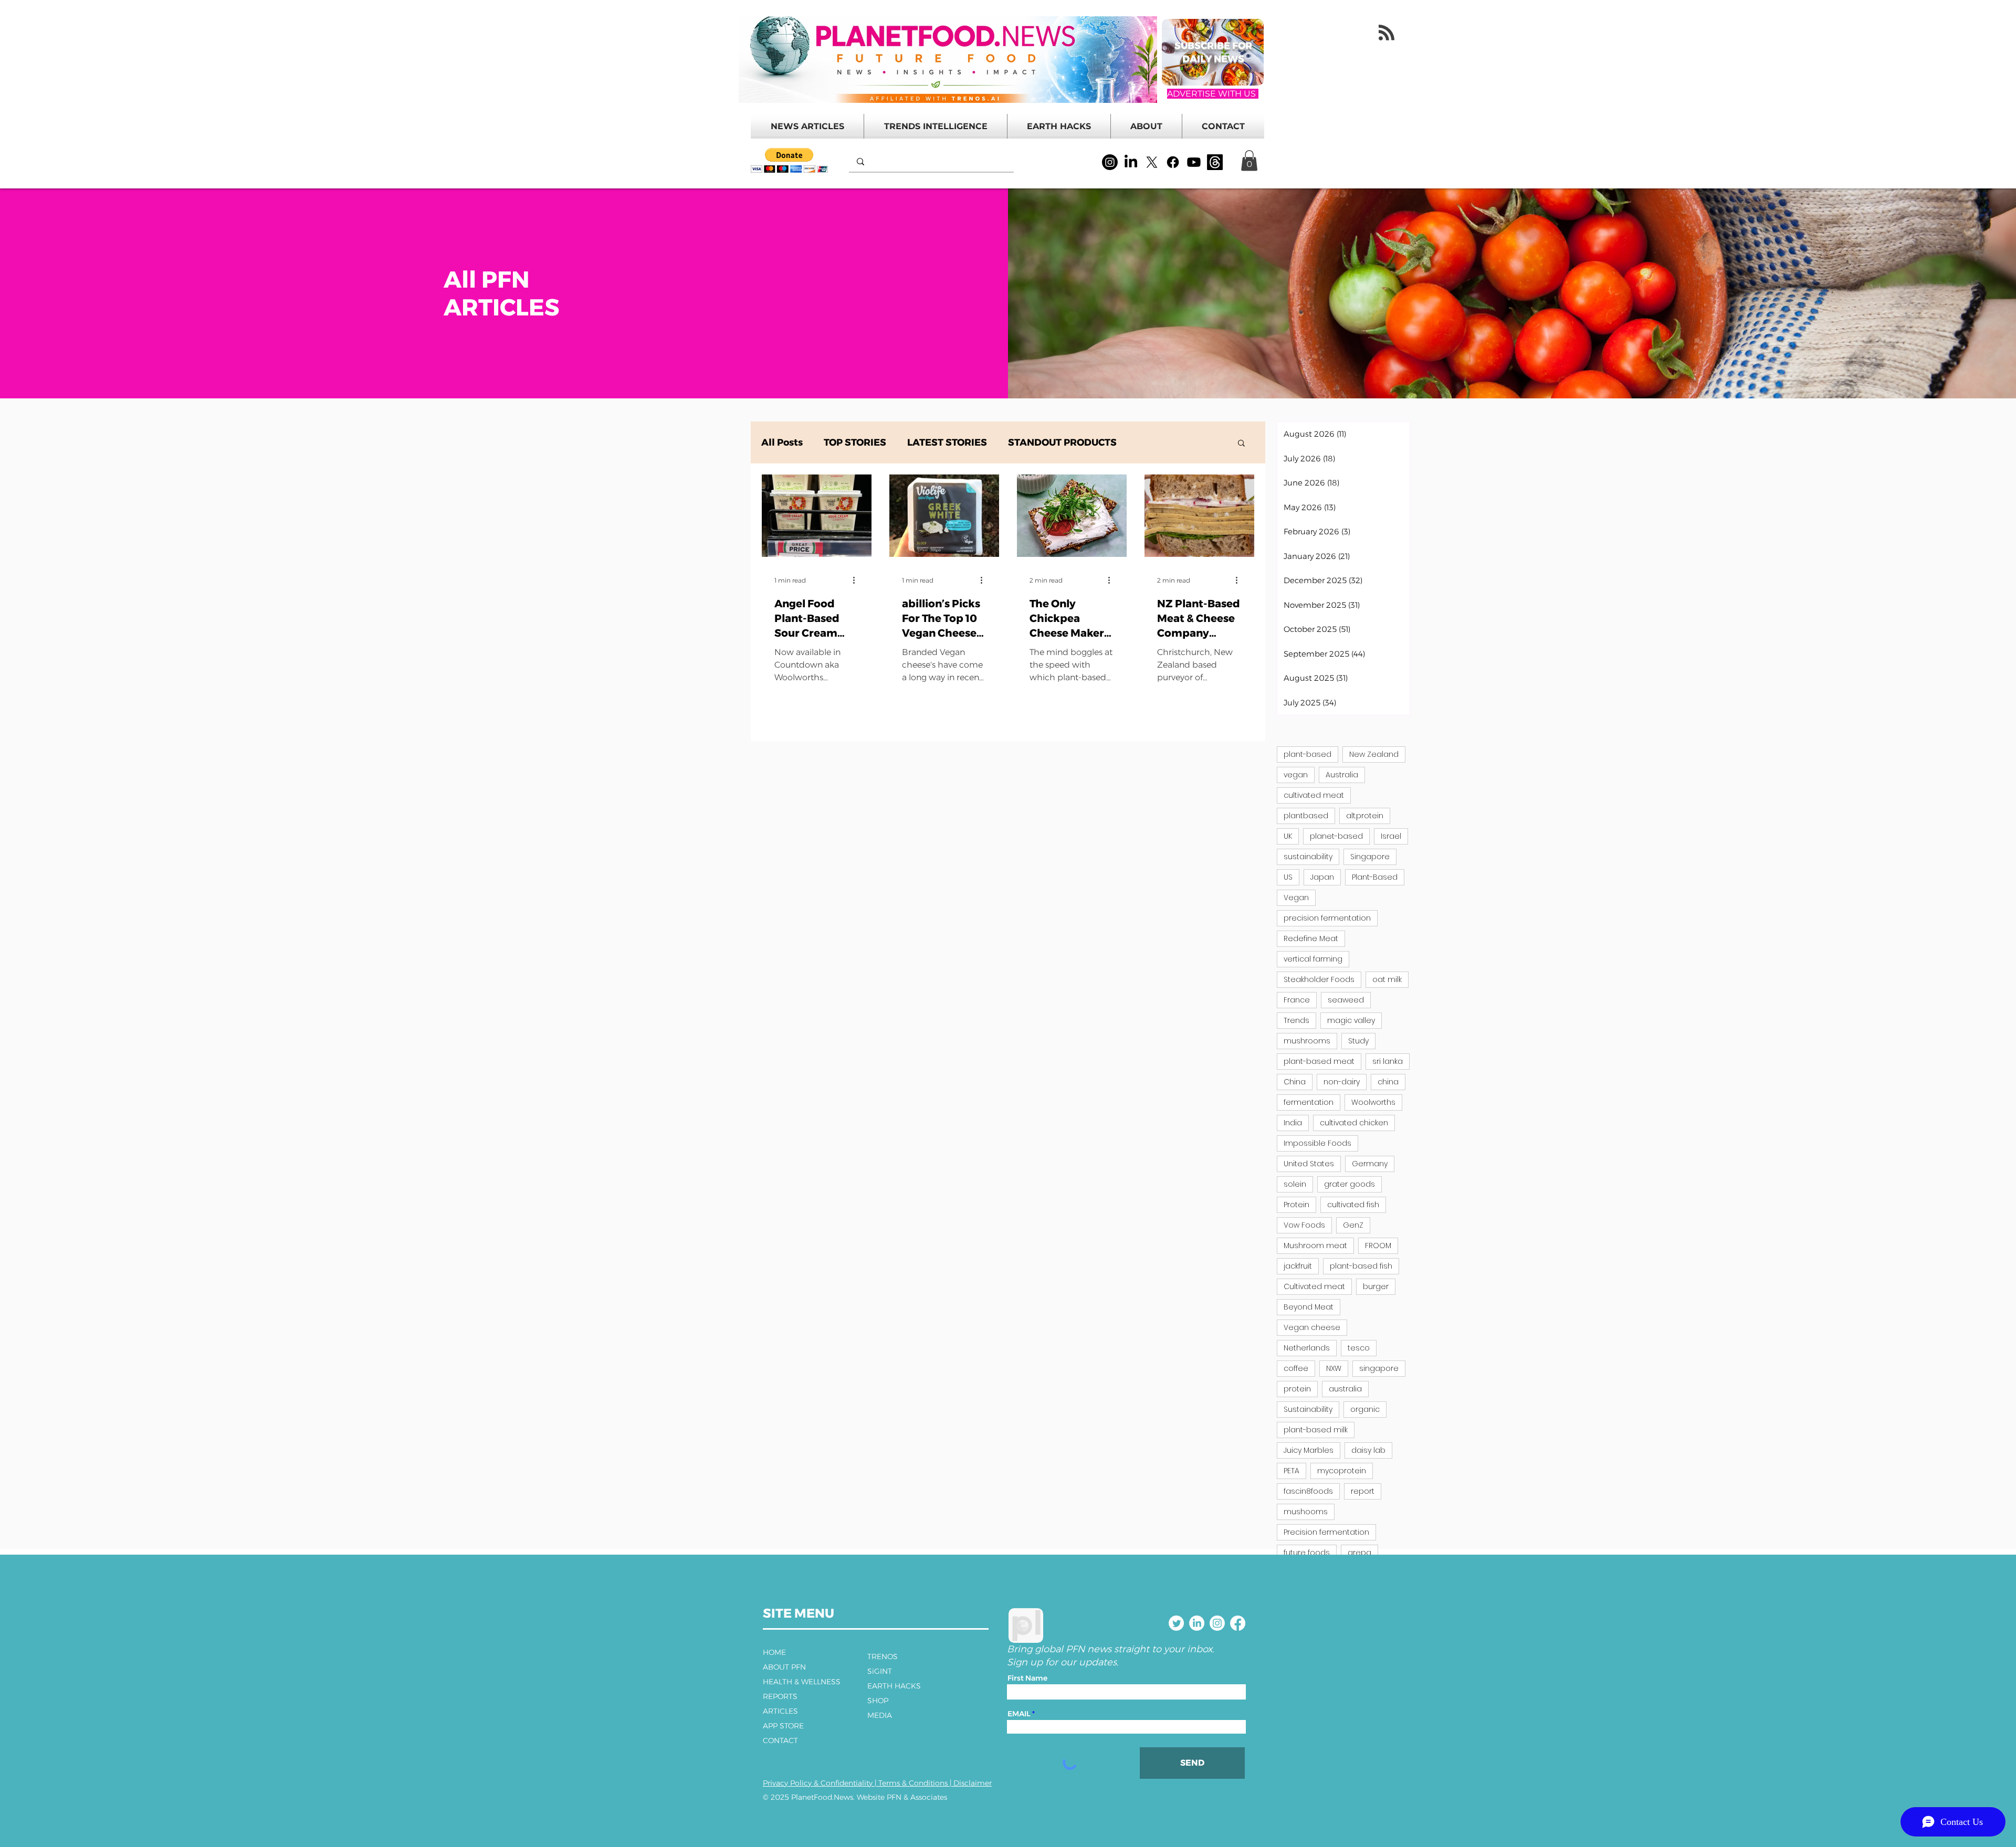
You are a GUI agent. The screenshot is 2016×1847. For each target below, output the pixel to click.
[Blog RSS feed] (1387, 33)
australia (1345, 1389)
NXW (1334, 1368)
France (1297, 1000)
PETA (1291, 1471)
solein (1295, 1184)
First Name (1027, 1678)
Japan (1322, 877)
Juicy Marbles (1309, 1450)
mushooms (1306, 1512)
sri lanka (1388, 1061)
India (1293, 1123)
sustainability (1308, 857)
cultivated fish (1353, 1205)
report (1363, 1491)
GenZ (1353, 1225)
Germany (1370, 1164)
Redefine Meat (1311, 938)
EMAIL (1019, 1714)
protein (1297, 1389)
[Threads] (1215, 162)
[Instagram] (1110, 162)
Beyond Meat (1309, 1307)
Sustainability (1308, 1409)
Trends (1296, 1020)
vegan (1296, 775)
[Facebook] (1173, 162)
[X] (1152, 162)
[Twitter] (1176, 1623)
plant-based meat (1319, 1061)
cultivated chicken (1354, 1123)
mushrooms (1307, 1041)
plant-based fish (1361, 1266)
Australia (1342, 775)
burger (1376, 1286)
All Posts (782, 442)
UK (1288, 836)
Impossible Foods (1317, 1143)
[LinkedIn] (1131, 162)
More (1150, 442)
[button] (789, 160)
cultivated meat (1314, 795)
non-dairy (1342, 1082)
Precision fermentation (1326, 1532)
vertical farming (1313, 959)
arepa (1359, 1553)
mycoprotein (1342, 1471)
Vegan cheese (1312, 1327)
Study (1358, 1041)
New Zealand (1374, 754)
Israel (1391, 836)
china (1388, 1082)
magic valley (1351, 1020)
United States (1309, 1164)
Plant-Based (1375, 877)
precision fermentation (1327, 918)
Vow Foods (1304, 1225)
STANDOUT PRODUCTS (1062, 442)
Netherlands (1307, 1348)
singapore (1379, 1368)
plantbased (1306, 816)
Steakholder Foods (1319, 979)
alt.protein (1365, 816)
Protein (1296, 1205)
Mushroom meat (1315, 1246)
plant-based (1308, 754)
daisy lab (1368, 1450)
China (1295, 1082)
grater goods (1350, 1184)
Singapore (1370, 857)
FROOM (1378, 1246)
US (1288, 877)
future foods (1307, 1553)
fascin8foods (1308, 1491)
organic (1365, 1409)
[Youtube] (1194, 162)
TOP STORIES (855, 442)
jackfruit (1298, 1266)
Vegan (1296, 898)
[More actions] (857, 581)
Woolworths (1373, 1102)
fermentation (1309, 1102)
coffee (1296, 1368)
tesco (1359, 1348)
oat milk (1387, 979)
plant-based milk (1316, 1430)
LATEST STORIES (947, 442)
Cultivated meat (1314, 1286)
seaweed (1346, 1000)
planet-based (1336, 836)
